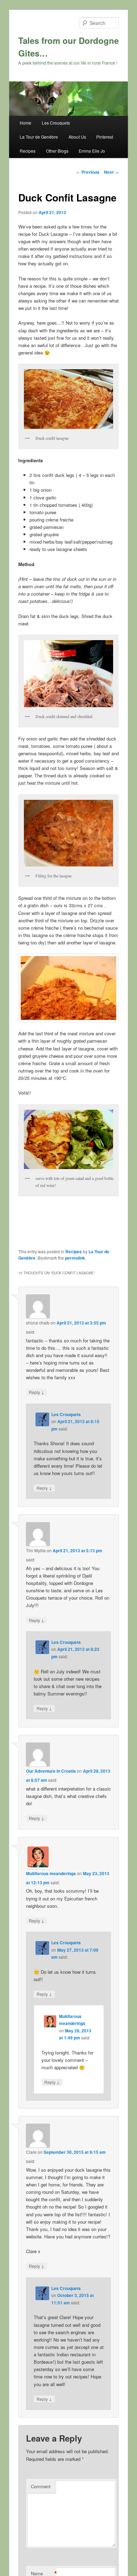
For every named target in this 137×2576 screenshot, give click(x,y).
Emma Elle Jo (92, 151)
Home (25, 123)
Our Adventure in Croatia (51, 1771)
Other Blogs (57, 151)
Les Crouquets (56, 123)
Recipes (28, 151)
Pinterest (105, 137)
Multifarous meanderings (51, 1873)
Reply (37, 1392)
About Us (77, 137)
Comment (41, 2486)
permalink (75, 1258)
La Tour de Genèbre (39, 137)
